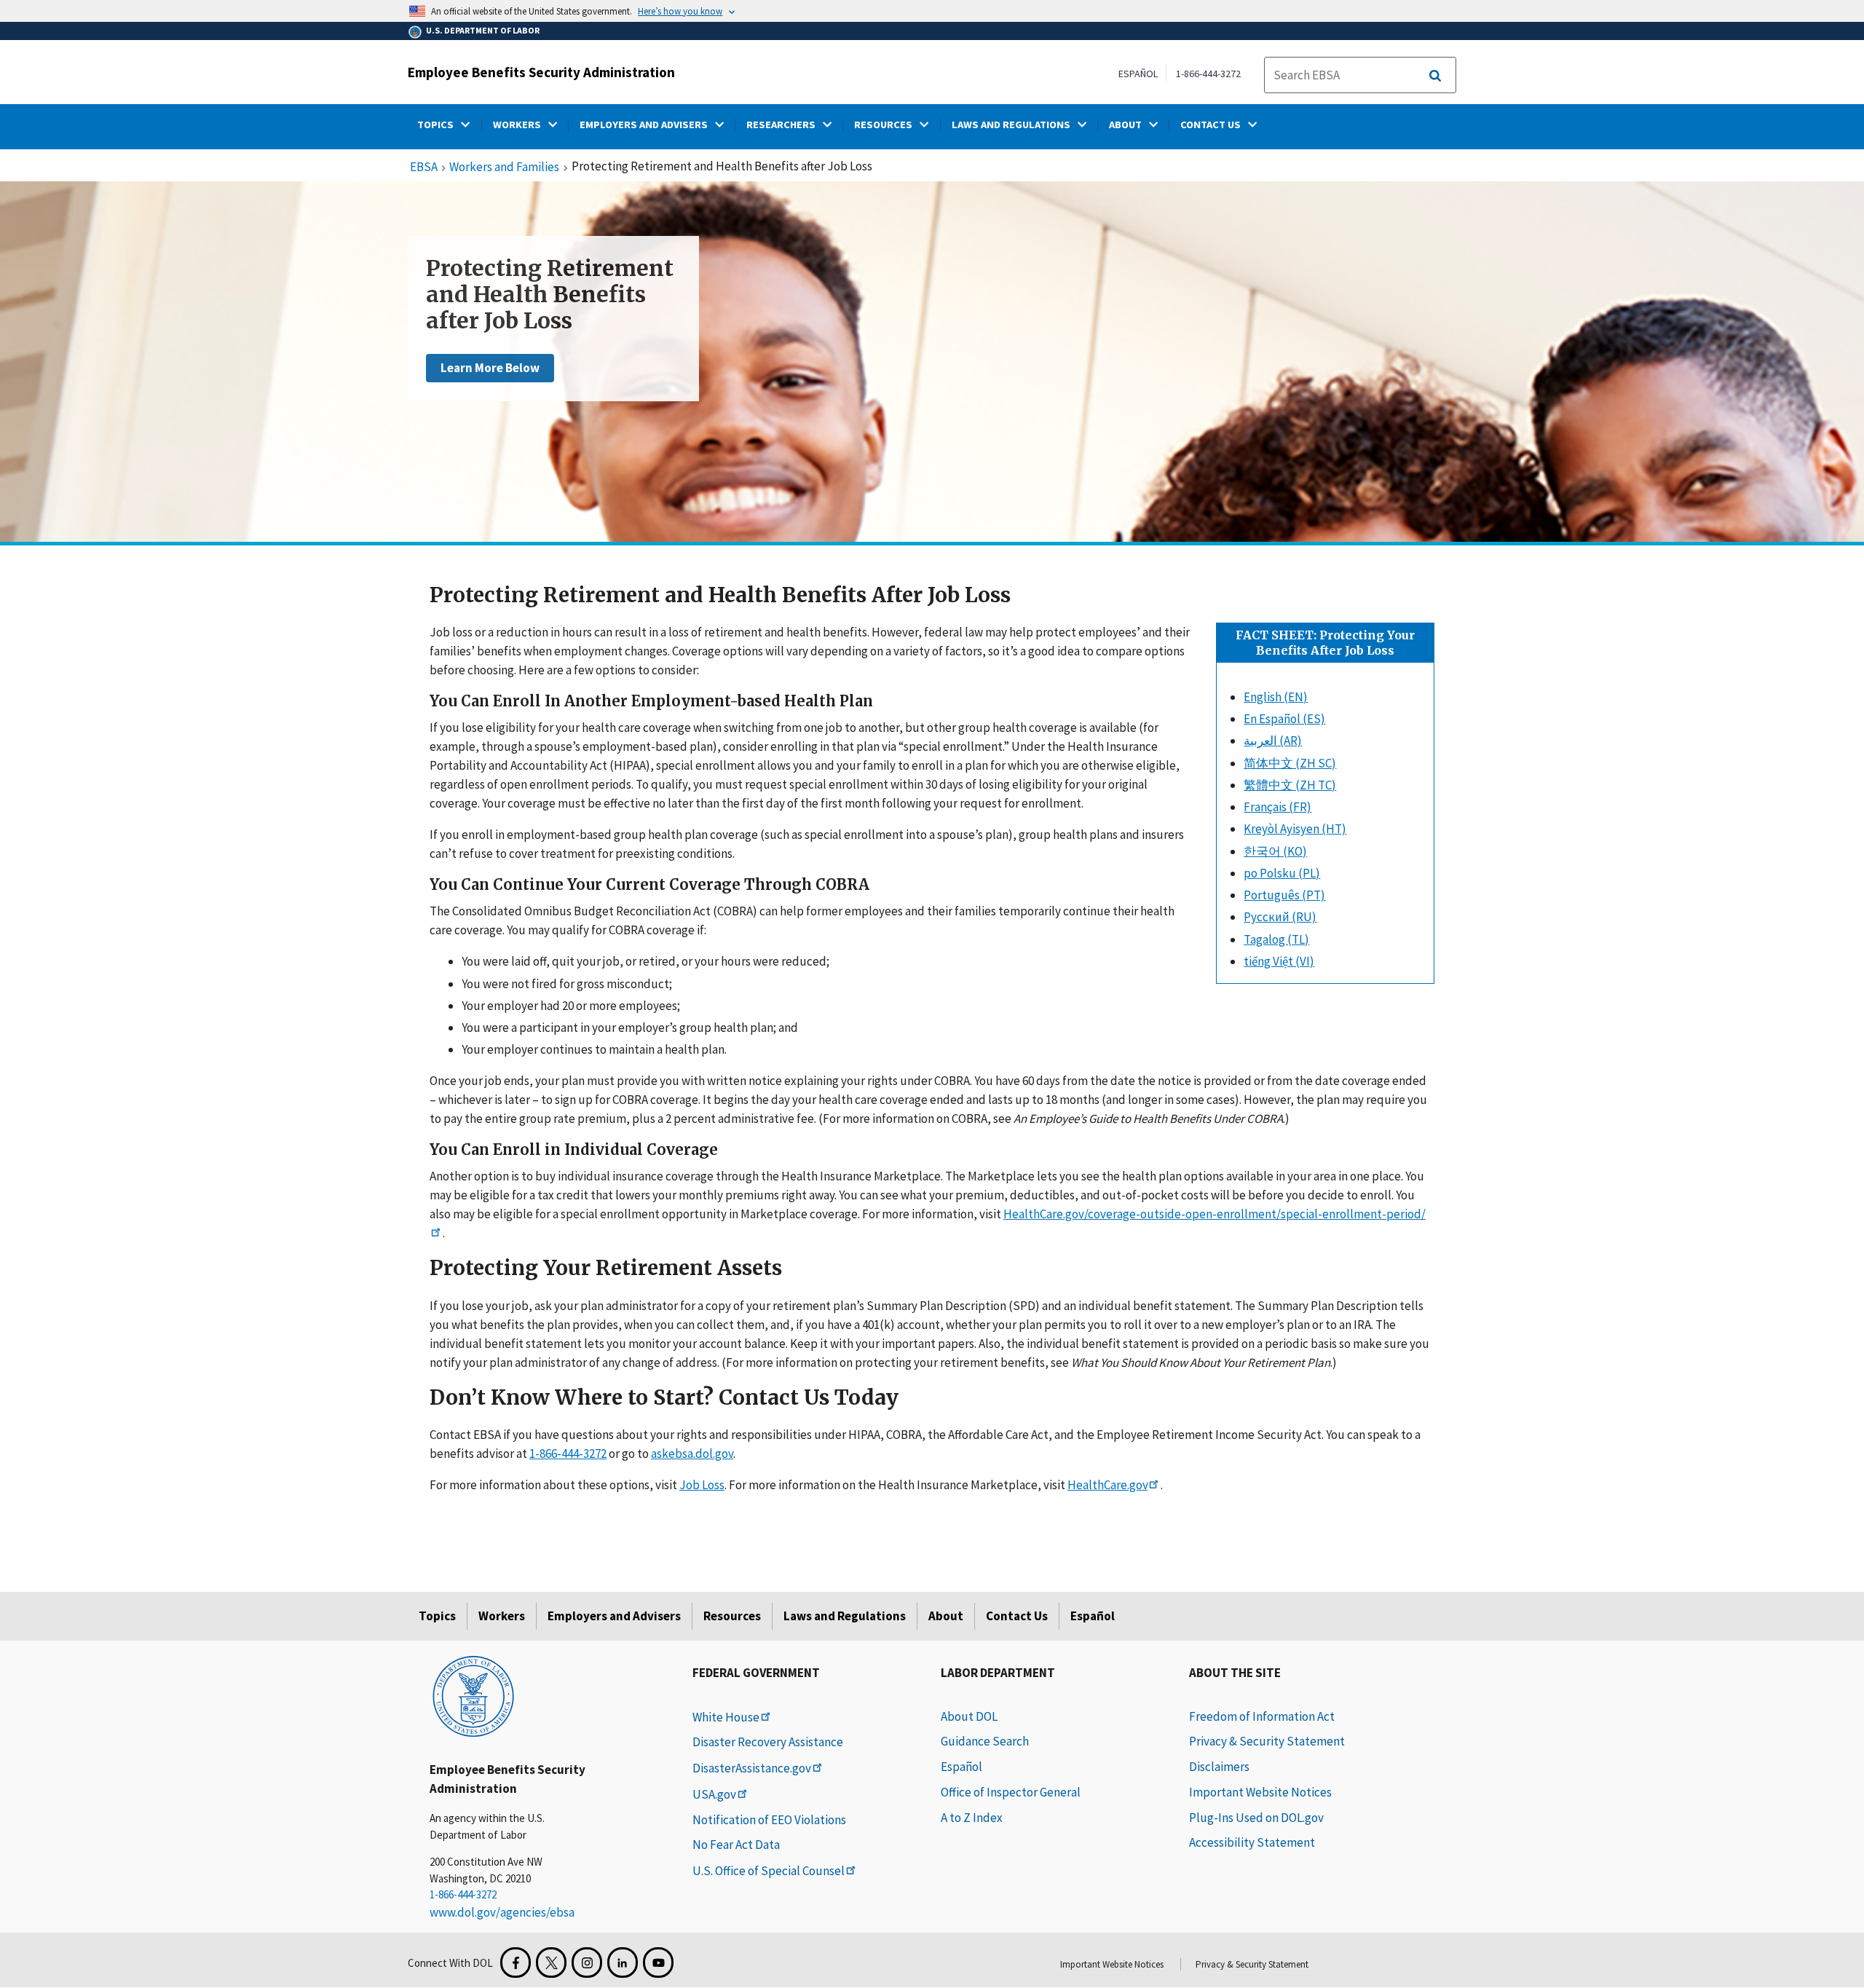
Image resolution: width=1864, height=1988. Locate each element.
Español (1093, 1616)
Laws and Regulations (845, 1616)
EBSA (424, 167)
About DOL (969, 1716)
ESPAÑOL (1138, 74)
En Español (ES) (1284, 719)
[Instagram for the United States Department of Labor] (587, 1963)
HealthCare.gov (1107, 1485)
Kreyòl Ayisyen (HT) (1295, 829)
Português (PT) (1284, 895)
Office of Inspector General (1011, 1792)
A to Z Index (972, 1818)
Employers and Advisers (614, 1616)
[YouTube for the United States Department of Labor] (658, 1963)
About (946, 1616)
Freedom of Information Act (1262, 1716)
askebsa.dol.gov (692, 1453)
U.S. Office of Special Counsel (769, 1871)
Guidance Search (985, 1741)
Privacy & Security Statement (1267, 1741)
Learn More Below (490, 368)
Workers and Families (504, 167)
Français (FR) (1277, 807)
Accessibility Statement (1252, 1842)
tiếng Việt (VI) (1279, 961)
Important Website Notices (1260, 1792)
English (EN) (1276, 697)
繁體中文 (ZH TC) (1290, 785)
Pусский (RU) (1280, 917)
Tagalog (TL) (1276, 939)
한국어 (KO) (1275, 851)
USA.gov (714, 1794)
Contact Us (1017, 1616)
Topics (437, 1616)
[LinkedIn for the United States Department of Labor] (623, 1963)
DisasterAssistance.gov (752, 1768)
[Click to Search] (1435, 76)
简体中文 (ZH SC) (1290, 763)
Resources (732, 1616)
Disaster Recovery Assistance (768, 1742)
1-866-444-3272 (1208, 74)
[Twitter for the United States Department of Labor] (551, 1963)
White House (726, 1717)
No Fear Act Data (736, 1845)
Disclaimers (1219, 1767)
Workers (502, 1616)
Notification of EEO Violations (769, 1820)
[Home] (473, 1695)
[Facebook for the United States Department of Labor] (516, 1963)
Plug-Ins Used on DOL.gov (1256, 1818)
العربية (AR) (1273, 741)
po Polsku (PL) (1282, 873)
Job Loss (702, 1485)
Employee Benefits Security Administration (541, 72)
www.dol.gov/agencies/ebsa (502, 1912)
